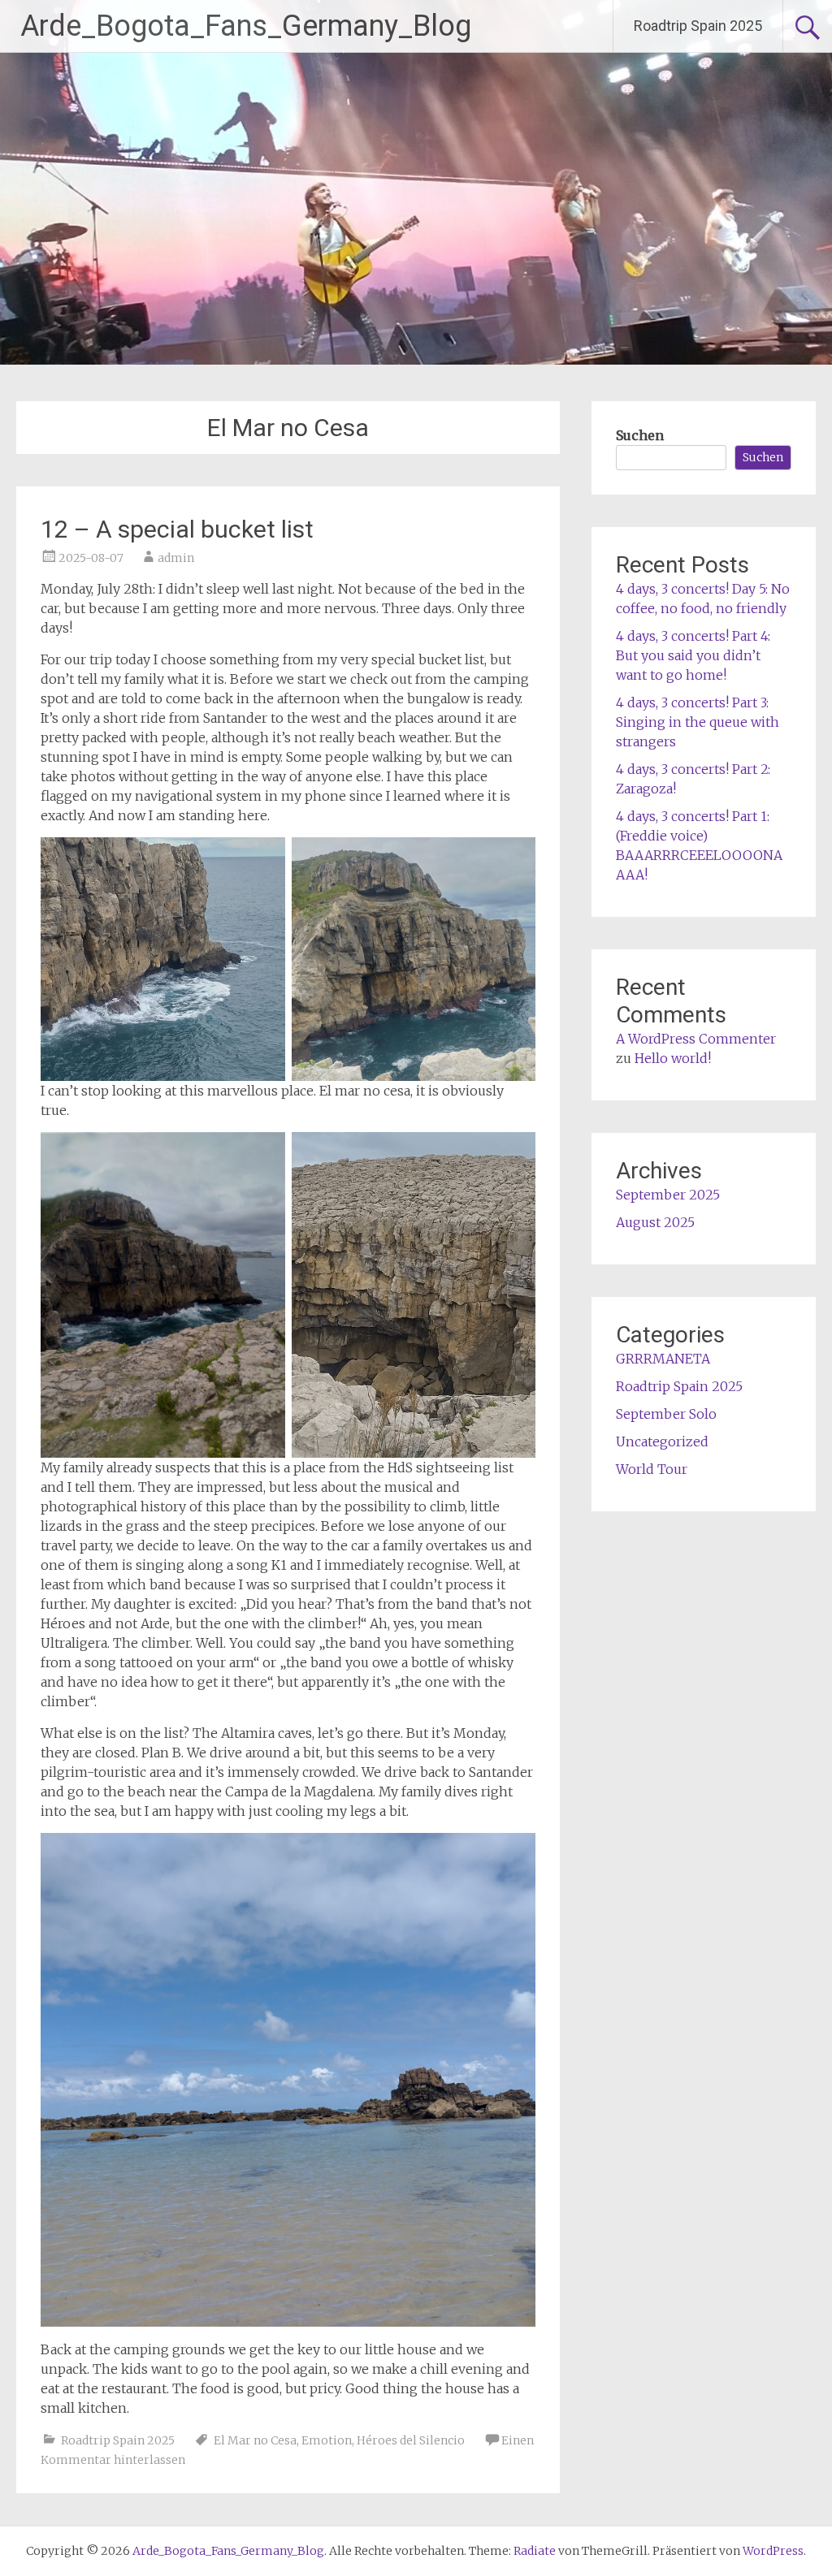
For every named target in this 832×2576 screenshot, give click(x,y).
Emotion (327, 2440)
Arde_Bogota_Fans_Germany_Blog (246, 26)
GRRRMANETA (663, 1359)
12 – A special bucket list (177, 529)
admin (176, 558)
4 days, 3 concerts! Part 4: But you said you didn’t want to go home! (693, 655)
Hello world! (673, 1058)
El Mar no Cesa (255, 2440)
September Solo (666, 1414)
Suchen (640, 435)
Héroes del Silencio (411, 2440)
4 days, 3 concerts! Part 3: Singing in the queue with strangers (698, 722)
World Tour (652, 1469)
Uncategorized (662, 1441)
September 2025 (668, 1195)
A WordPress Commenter (696, 1039)
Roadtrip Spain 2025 (698, 26)
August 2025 (655, 1222)
